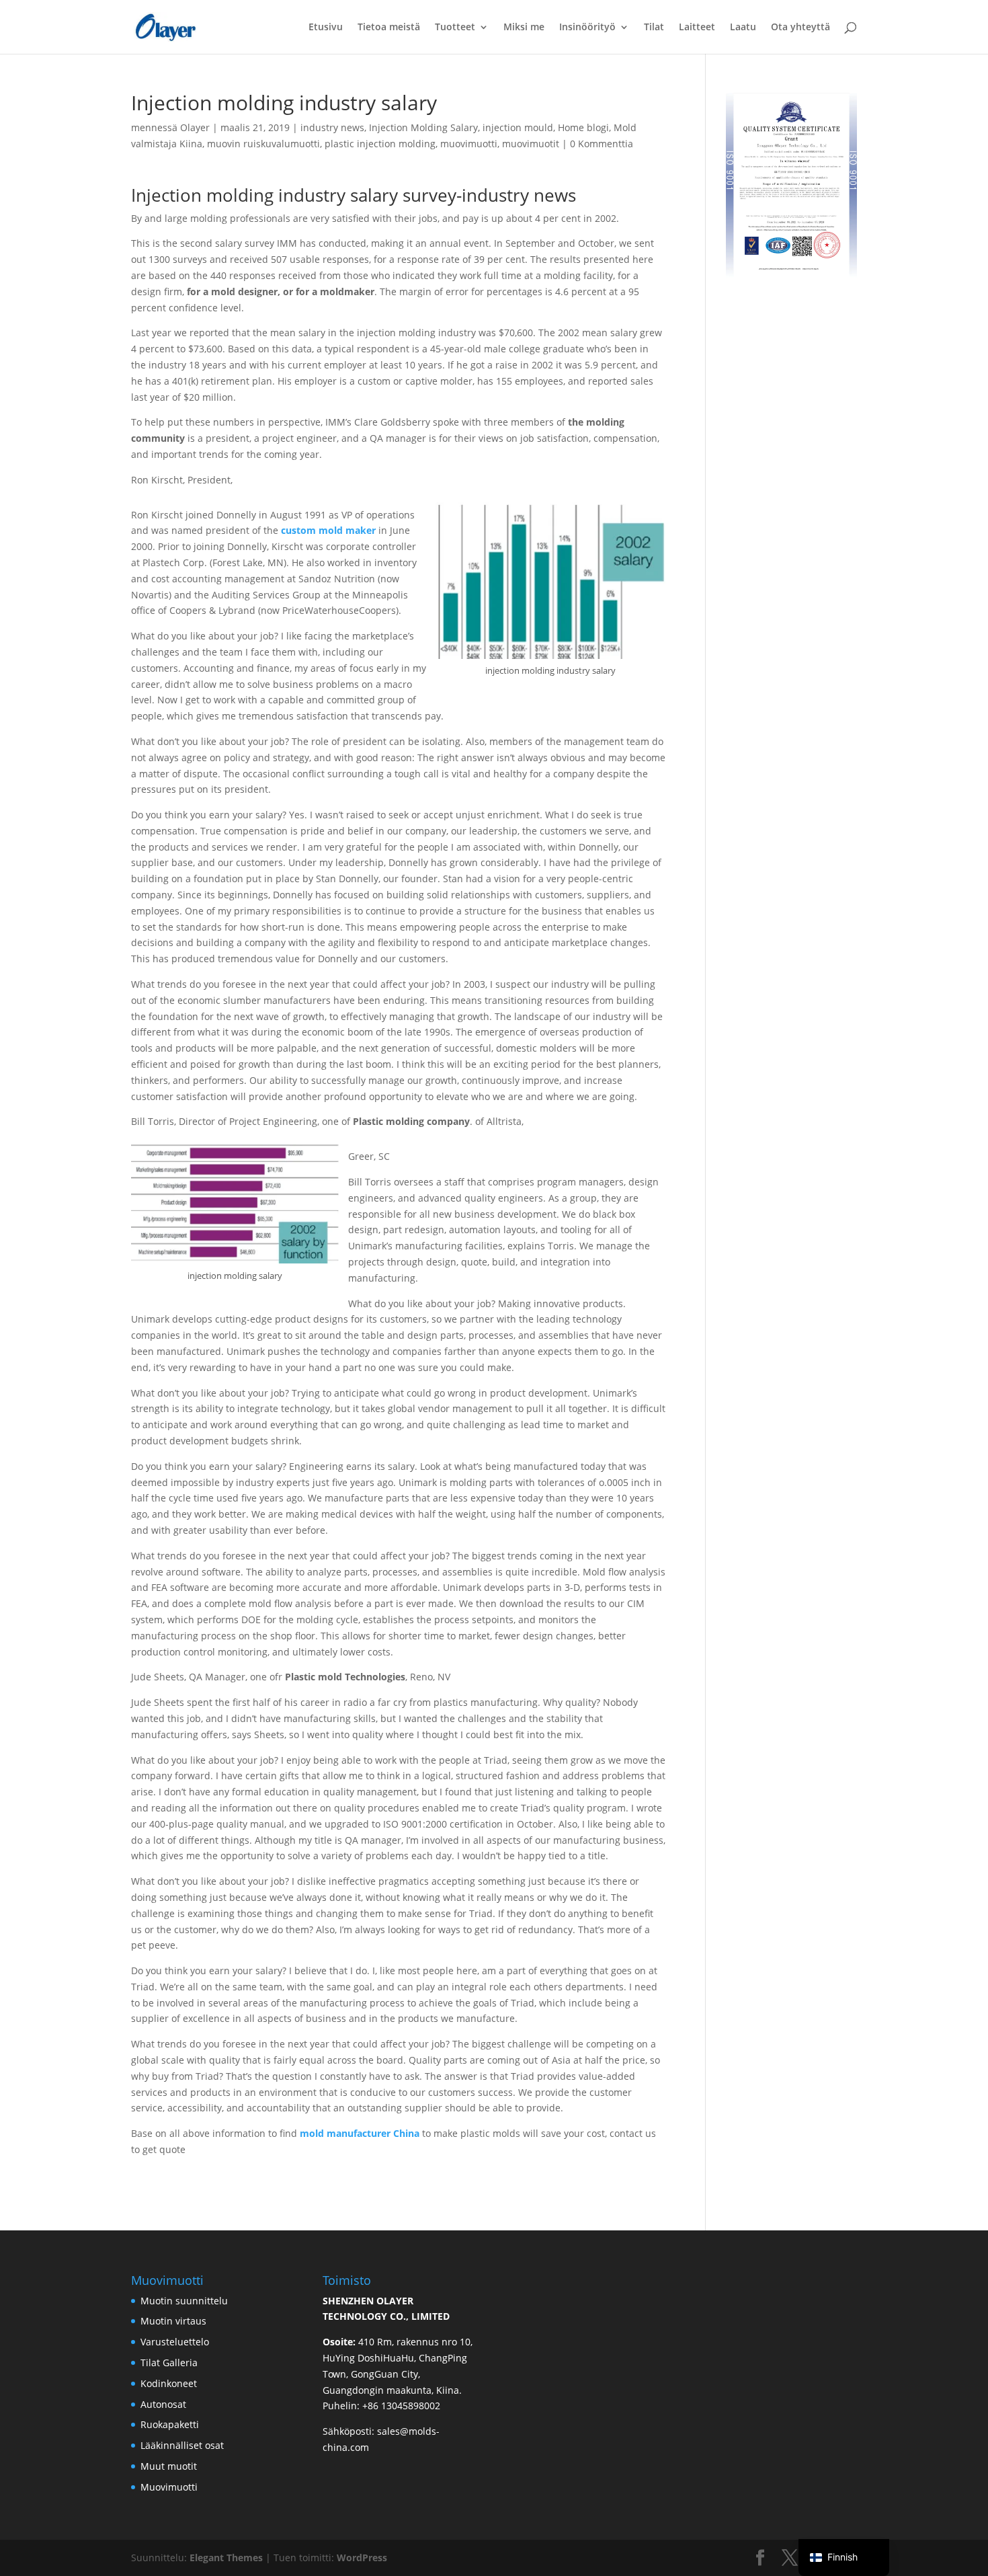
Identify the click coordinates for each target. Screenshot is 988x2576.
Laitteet (697, 28)
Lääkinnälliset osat (182, 2445)
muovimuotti (469, 144)
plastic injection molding (380, 144)
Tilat (654, 28)
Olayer (195, 127)
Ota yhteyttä (800, 28)
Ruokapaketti (170, 2424)
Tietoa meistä (389, 28)
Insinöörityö (587, 28)
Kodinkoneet (169, 2383)
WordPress (362, 2558)
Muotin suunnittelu (184, 2301)
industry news (332, 127)
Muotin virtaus (173, 2321)
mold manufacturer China (360, 2133)
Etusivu (326, 28)
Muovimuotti (169, 2487)
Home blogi (583, 127)
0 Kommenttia (602, 144)
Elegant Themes (226, 2558)
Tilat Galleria (169, 2363)
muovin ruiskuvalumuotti (263, 144)
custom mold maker (328, 530)
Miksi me (524, 28)
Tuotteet (455, 28)
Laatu (743, 28)
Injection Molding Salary (423, 127)
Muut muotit (169, 2466)
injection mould (518, 127)
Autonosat (163, 2404)
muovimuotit (531, 144)
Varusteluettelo (175, 2342)
